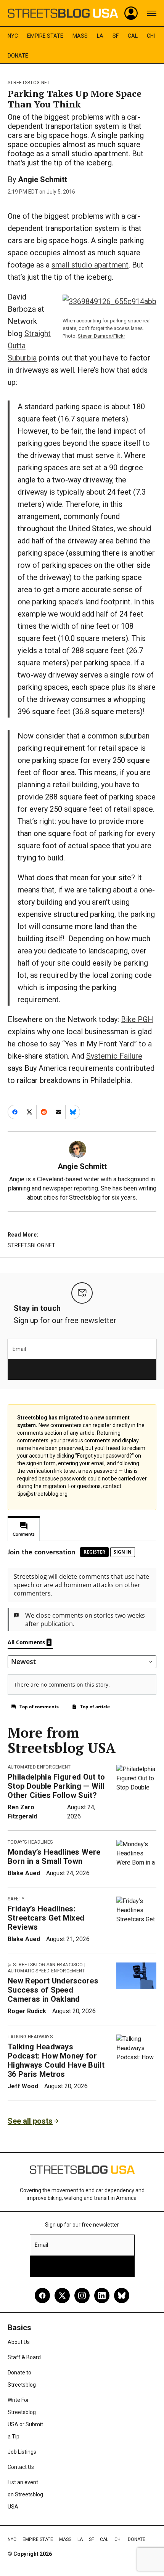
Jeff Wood (23, 2086)
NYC (13, 36)
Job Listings (22, 2452)
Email (19, 1349)
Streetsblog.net (29, 83)
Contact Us (21, 2467)
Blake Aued (24, 1873)
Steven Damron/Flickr (101, 336)
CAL (133, 36)
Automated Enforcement (39, 1767)
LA (100, 36)
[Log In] (131, 13)
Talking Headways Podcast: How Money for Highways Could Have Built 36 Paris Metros (56, 2060)
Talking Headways (30, 2037)
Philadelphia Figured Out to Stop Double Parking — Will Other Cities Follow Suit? (56, 1786)
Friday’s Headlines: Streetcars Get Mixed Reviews (46, 1918)
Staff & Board (24, 2357)
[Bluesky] (122, 2296)
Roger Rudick (27, 2011)
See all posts (30, 2121)
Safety (16, 1899)
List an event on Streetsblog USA (25, 2494)
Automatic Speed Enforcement (46, 1971)
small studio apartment (90, 265)
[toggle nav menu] (152, 13)
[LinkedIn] (102, 2296)
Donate (18, 56)
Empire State (45, 36)
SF (116, 36)
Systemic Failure (114, 1056)
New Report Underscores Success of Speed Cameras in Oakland (53, 1990)
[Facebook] (42, 2296)
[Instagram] (82, 2296)
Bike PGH (137, 1019)
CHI (151, 36)
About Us (19, 2342)
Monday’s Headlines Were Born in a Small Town (54, 1857)
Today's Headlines (30, 1842)
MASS (80, 36)
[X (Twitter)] (62, 2296)
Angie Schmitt (43, 179)
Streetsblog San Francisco (48, 1965)
